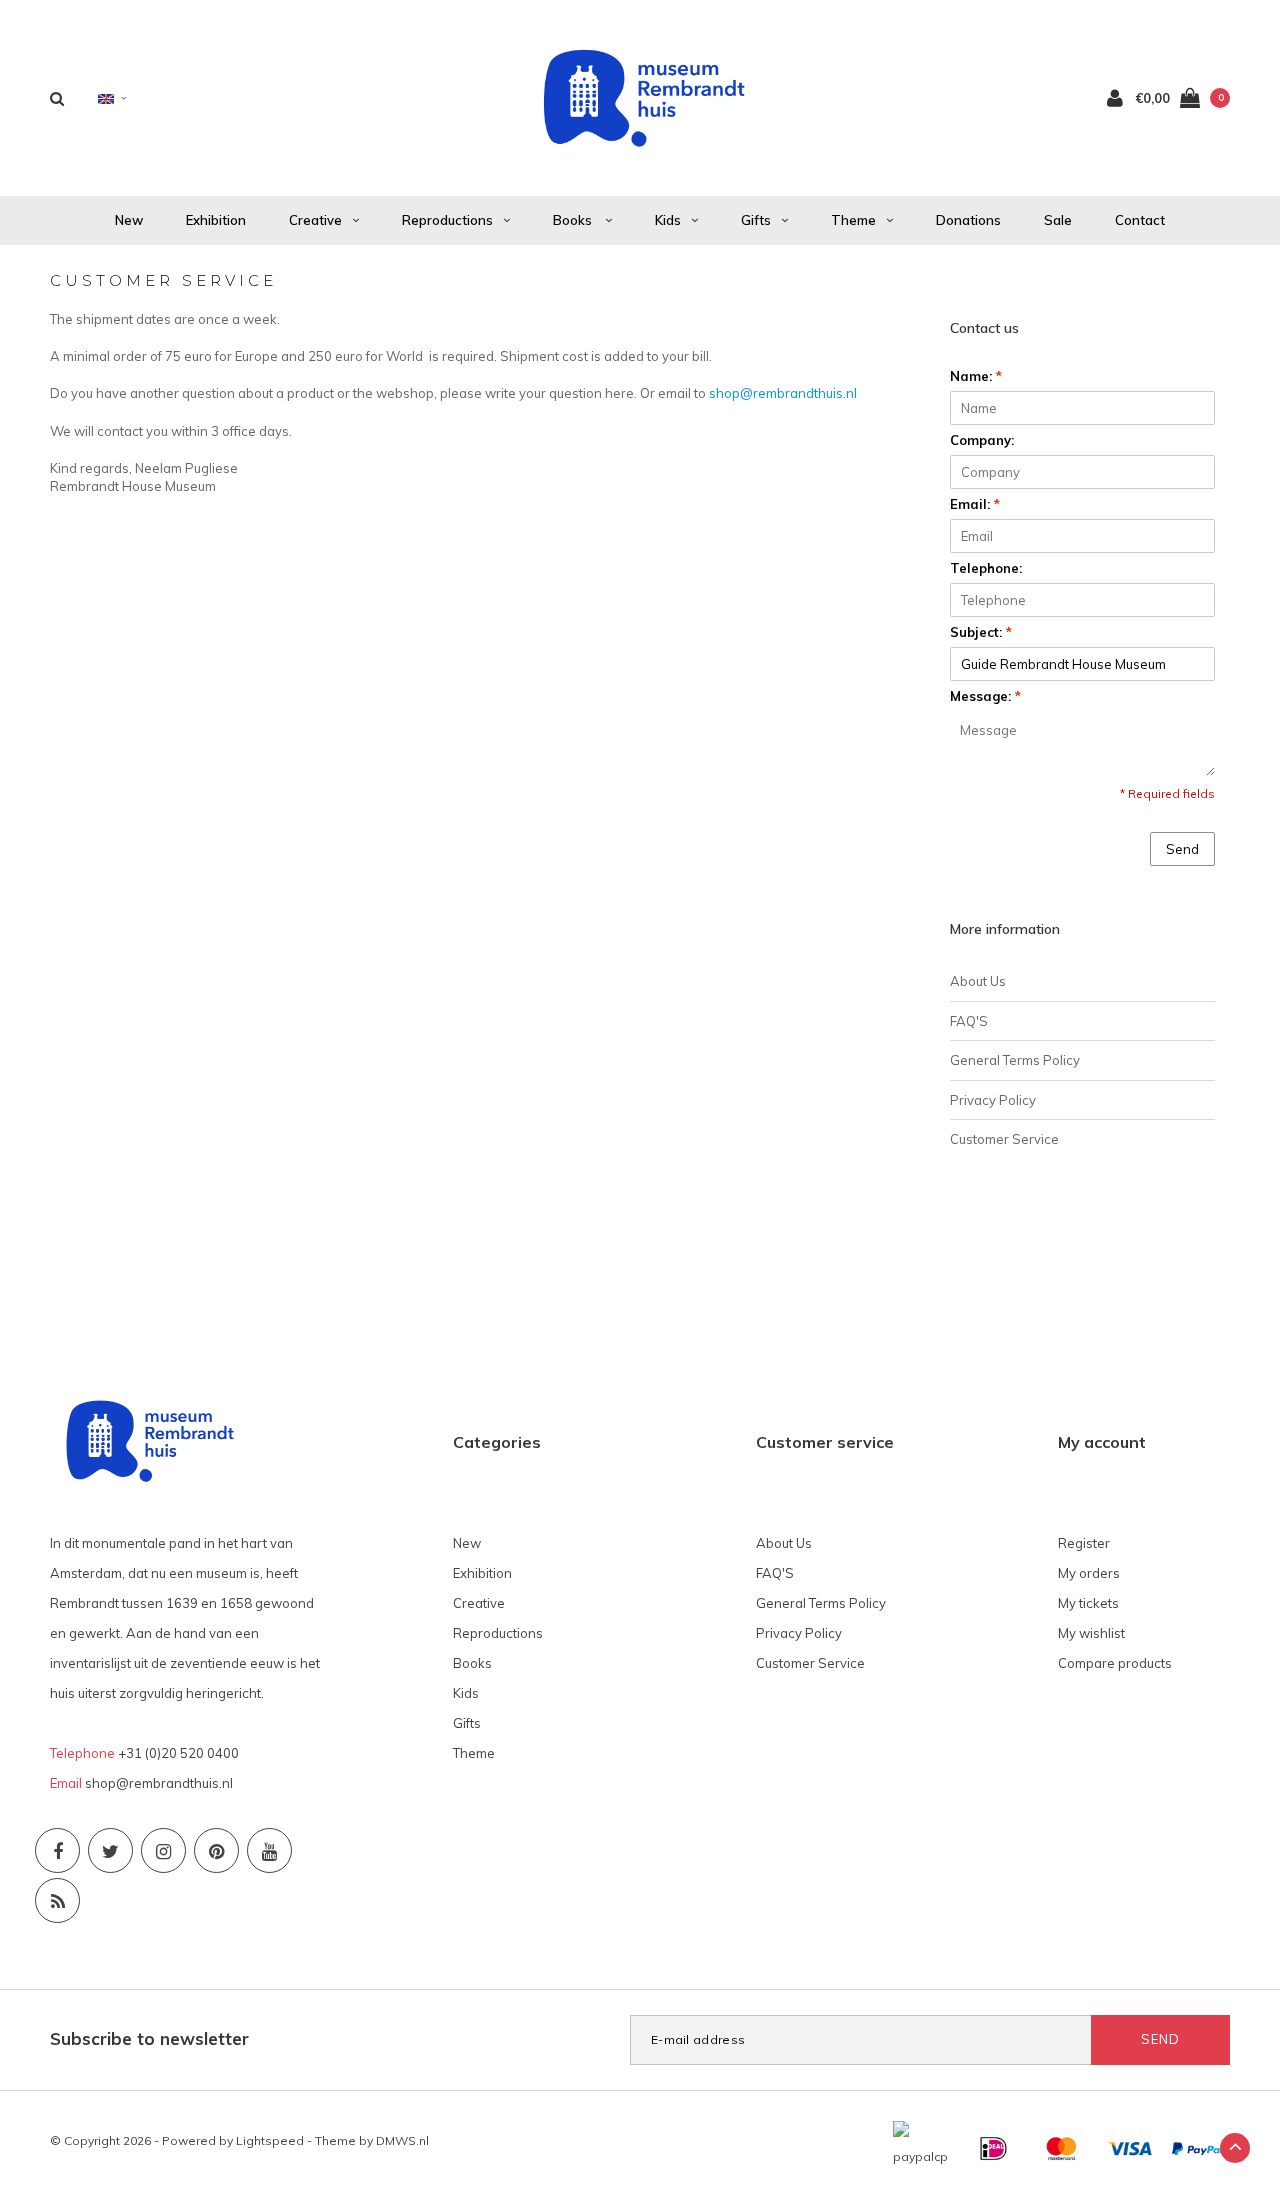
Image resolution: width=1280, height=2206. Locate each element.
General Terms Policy (1015, 1060)
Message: (985, 696)
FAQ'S (969, 1021)
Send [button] (1182, 849)
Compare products (1115, 1663)
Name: (976, 376)
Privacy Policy (993, 1100)
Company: (982, 440)
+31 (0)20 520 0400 (178, 1753)
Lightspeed (270, 2140)
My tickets (1088, 1603)
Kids (668, 220)
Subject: (981, 632)
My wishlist (1091, 1633)
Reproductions (447, 220)
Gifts (756, 220)
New (129, 220)
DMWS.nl (402, 2140)
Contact (1140, 220)
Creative (315, 220)
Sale (1058, 220)
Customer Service (1004, 1139)
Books (574, 220)
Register (1084, 1543)
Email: (975, 504)
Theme (853, 220)
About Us (978, 981)
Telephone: (986, 568)
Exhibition (216, 220)
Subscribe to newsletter (149, 2038)
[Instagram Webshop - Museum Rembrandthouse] (163, 1850)
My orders (1089, 1573)
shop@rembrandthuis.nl (783, 393)
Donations (968, 220)
